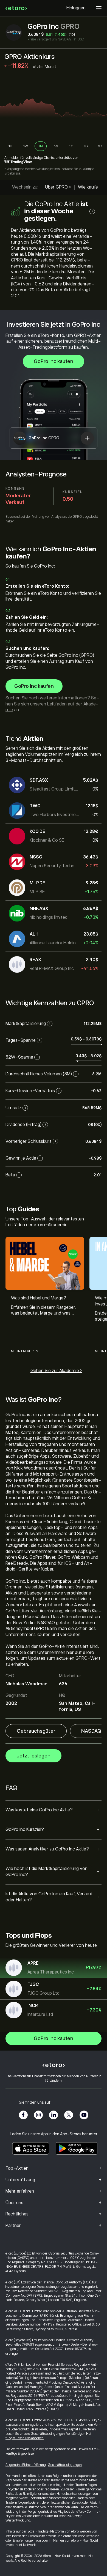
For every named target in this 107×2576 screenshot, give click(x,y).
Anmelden (12, 158)
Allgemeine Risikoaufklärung (26, 2465)
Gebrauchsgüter (36, 1731)
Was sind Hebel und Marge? (39, 1298)
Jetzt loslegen (33, 1756)
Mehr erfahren (25, 1351)
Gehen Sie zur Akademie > (56, 1371)
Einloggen (76, 8)
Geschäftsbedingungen (48, 2434)
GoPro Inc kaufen (54, 361)
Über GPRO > (58, 187)
